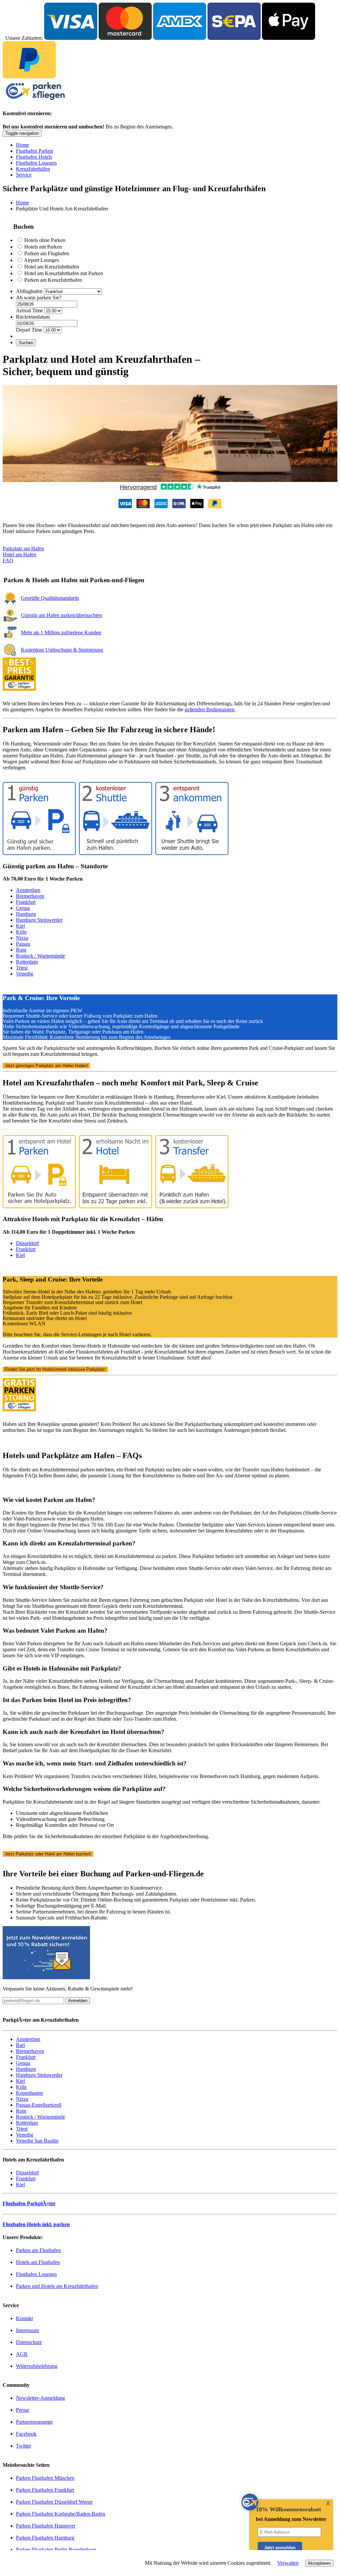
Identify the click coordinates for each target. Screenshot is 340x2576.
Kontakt (24, 2318)
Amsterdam (28, 890)
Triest (22, 968)
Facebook (26, 2434)
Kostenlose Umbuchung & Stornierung (62, 650)
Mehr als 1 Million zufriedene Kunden (61, 632)
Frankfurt (26, 902)
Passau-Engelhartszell (39, 2105)
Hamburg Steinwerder (39, 920)
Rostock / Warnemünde (41, 956)
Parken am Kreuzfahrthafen (53, 280)
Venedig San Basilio (37, 2141)
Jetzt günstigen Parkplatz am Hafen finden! (46, 1066)
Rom (21, 950)
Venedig (25, 974)
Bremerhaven (30, 896)
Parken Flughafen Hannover (46, 2526)
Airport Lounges (41, 260)
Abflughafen (29, 291)
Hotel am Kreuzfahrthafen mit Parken (64, 273)
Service (24, 175)
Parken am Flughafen (47, 253)
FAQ (8, 560)
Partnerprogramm (34, 2422)
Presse (23, 2410)
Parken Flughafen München (45, 2478)
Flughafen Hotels (34, 157)
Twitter (23, 2446)
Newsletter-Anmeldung (41, 2398)
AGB (22, 2354)
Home (22, 145)
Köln (21, 932)
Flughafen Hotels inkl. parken (36, 2224)
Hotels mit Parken (43, 247)
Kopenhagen (29, 2093)
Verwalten (288, 2563)
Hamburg (26, 914)
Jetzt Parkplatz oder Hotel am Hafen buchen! (48, 1854)
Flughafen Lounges (36, 163)
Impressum (27, 2330)
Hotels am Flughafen (38, 2262)
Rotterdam (27, 962)
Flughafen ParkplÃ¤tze (29, 2203)
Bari (20, 2045)
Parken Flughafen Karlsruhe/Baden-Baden (61, 2514)
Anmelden (78, 2001)
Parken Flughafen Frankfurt (45, 2490)
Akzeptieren (319, 2563)
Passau (23, 944)
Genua (23, 908)
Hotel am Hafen (19, 554)
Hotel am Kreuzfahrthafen (52, 267)
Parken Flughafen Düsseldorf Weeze (54, 2502)
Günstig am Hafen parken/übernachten (61, 615)
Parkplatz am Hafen (23, 548)
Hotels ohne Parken (45, 240)
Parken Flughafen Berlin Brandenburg (56, 2550)
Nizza (22, 938)
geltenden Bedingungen (210, 709)
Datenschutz (29, 2342)
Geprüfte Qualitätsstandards (50, 598)
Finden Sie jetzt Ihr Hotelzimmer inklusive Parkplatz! (55, 1369)
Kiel (20, 926)
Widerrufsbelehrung (37, 2366)
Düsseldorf (27, 1243)
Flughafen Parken (35, 151)
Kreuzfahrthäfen (33, 169)
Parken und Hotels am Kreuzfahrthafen (57, 2286)
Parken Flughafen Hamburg (45, 2538)
